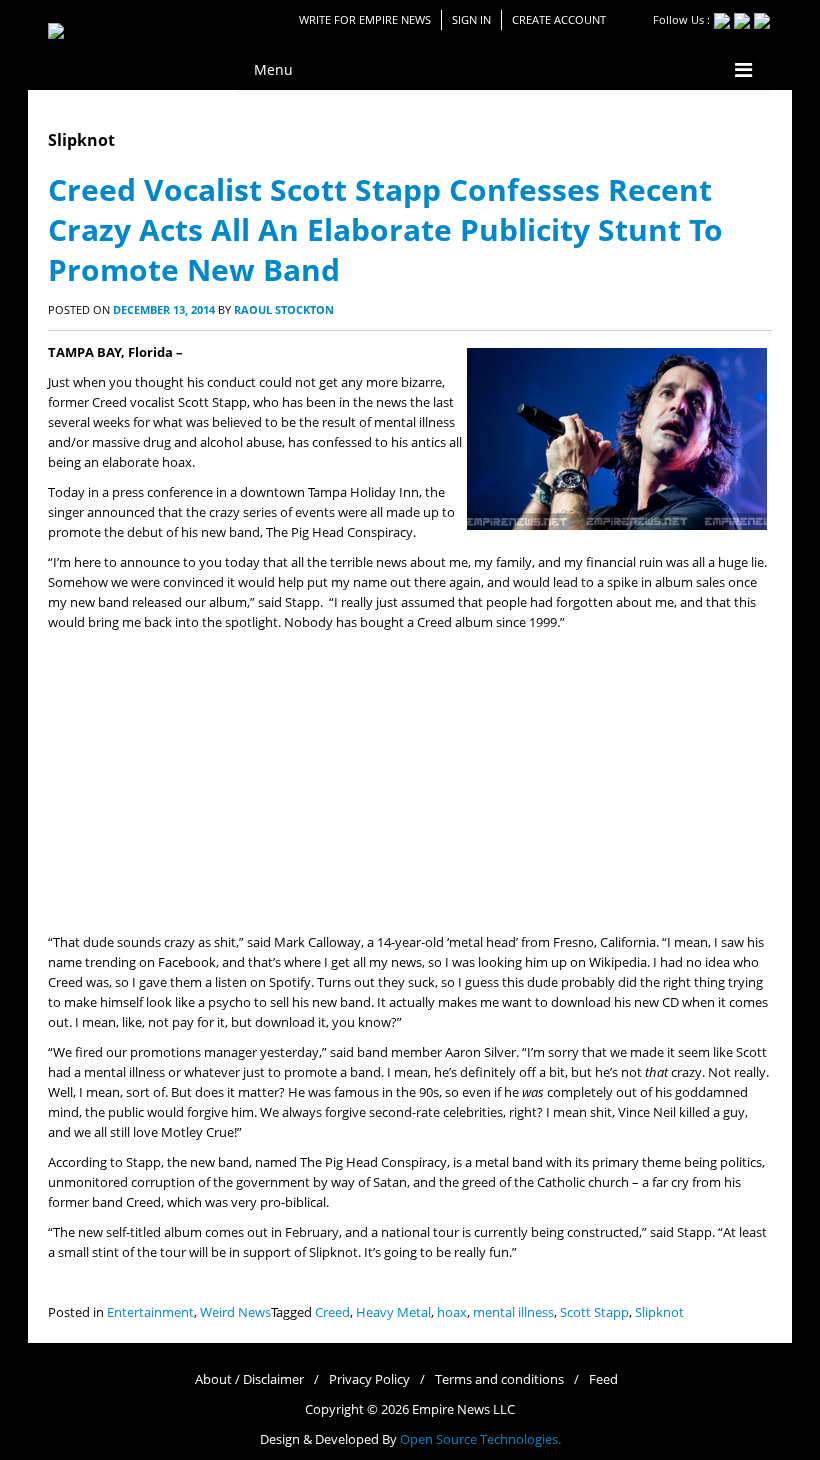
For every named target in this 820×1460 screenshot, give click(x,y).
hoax (452, 1312)
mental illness (513, 1312)
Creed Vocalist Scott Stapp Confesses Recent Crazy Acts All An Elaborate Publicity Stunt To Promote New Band (385, 229)
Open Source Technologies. (480, 1439)
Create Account (559, 19)
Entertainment (150, 1312)
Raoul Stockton (284, 309)
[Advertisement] (410, 783)
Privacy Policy (369, 1379)
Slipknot (659, 1312)
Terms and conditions (499, 1379)
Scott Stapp (594, 1312)
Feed (603, 1379)
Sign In (471, 19)
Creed (332, 1312)
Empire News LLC (463, 1409)
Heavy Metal (393, 1312)
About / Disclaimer (249, 1379)
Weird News (235, 1312)
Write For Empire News (365, 19)
